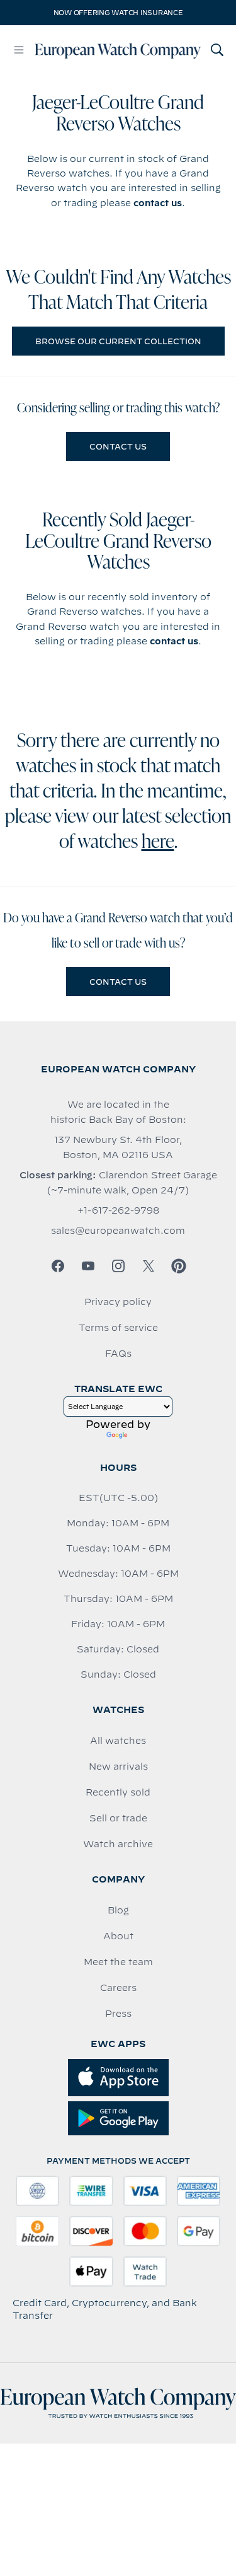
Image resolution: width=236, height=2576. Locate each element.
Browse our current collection (118, 341)
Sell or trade (118, 1818)
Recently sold (118, 1792)
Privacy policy (118, 1302)
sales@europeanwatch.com (118, 1231)
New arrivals (118, 1767)
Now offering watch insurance (118, 13)
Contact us (118, 446)
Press (118, 2014)
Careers (118, 1988)
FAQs (118, 1354)
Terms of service (118, 1328)
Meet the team (118, 1962)
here (158, 843)
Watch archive (118, 1844)
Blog (118, 1910)
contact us (158, 203)
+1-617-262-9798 (118, 1210)
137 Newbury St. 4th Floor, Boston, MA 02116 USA (118, 1147)
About (118, 1936)
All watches (118, 1741)
